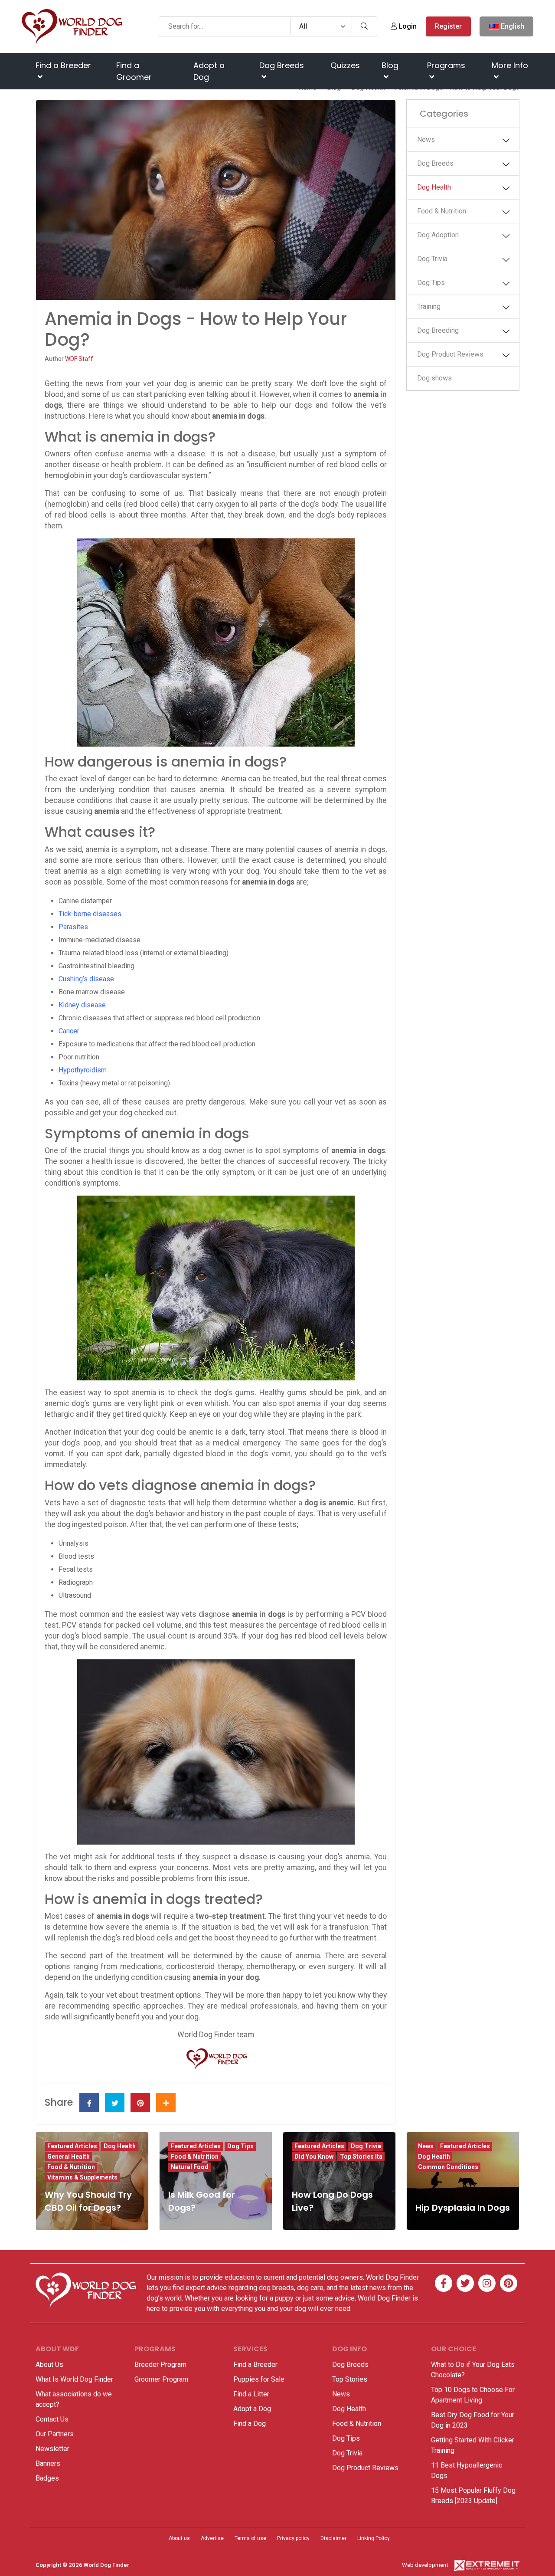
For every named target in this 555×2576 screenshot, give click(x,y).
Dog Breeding (438, 330)
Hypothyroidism (83, 1070)
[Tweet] (115, 2102)
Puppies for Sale (259, 2379)
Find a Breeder (63, 65)
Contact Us (52, 2419)
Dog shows (434, 378)
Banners (48, 2463)
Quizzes (345, 65)
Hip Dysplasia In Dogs (463, 2208)
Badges (47, 2478)
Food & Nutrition (442, 211)
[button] (508, 141)
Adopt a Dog (209, 71)
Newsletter (52, 2449)
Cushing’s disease (86, 979)
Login (407, 26)
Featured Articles (72, 2146)
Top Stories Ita (361, 2156)
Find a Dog (250, 2424)
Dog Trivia (432, 259)
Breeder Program (160, 2365)
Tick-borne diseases (90, 914)
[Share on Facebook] (89, 2102)
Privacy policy (293, 2538)
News (426, 139)
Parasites (73, 927)
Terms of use (250, 2538)
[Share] (166, 2102)
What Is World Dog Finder (74, 2379)
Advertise (212, 2538)
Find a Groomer (134, 71)
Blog (390, 65)
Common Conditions (448, 2167)
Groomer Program (161, 2379)
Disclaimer (333, 2538)
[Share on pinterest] (140, 2102)
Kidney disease (82, 1005)
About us (179, 2538)
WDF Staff (79, 359)
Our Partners (55, 2434)
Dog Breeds (282, 65)
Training (429, 306)
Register (448, 26)
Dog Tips (431, 283)
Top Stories (350, 2379)
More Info (510, 65)
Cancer (69, 1031)
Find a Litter (251, 2394)
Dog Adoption (438, 235)
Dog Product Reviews (450, 354)
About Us (49, 2365)
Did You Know (314, 2156)
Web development (425, 2565)
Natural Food (190, 2167)
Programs (446, 65)
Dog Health (434, 187)
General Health (69, 2156)
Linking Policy (374, 2538)
